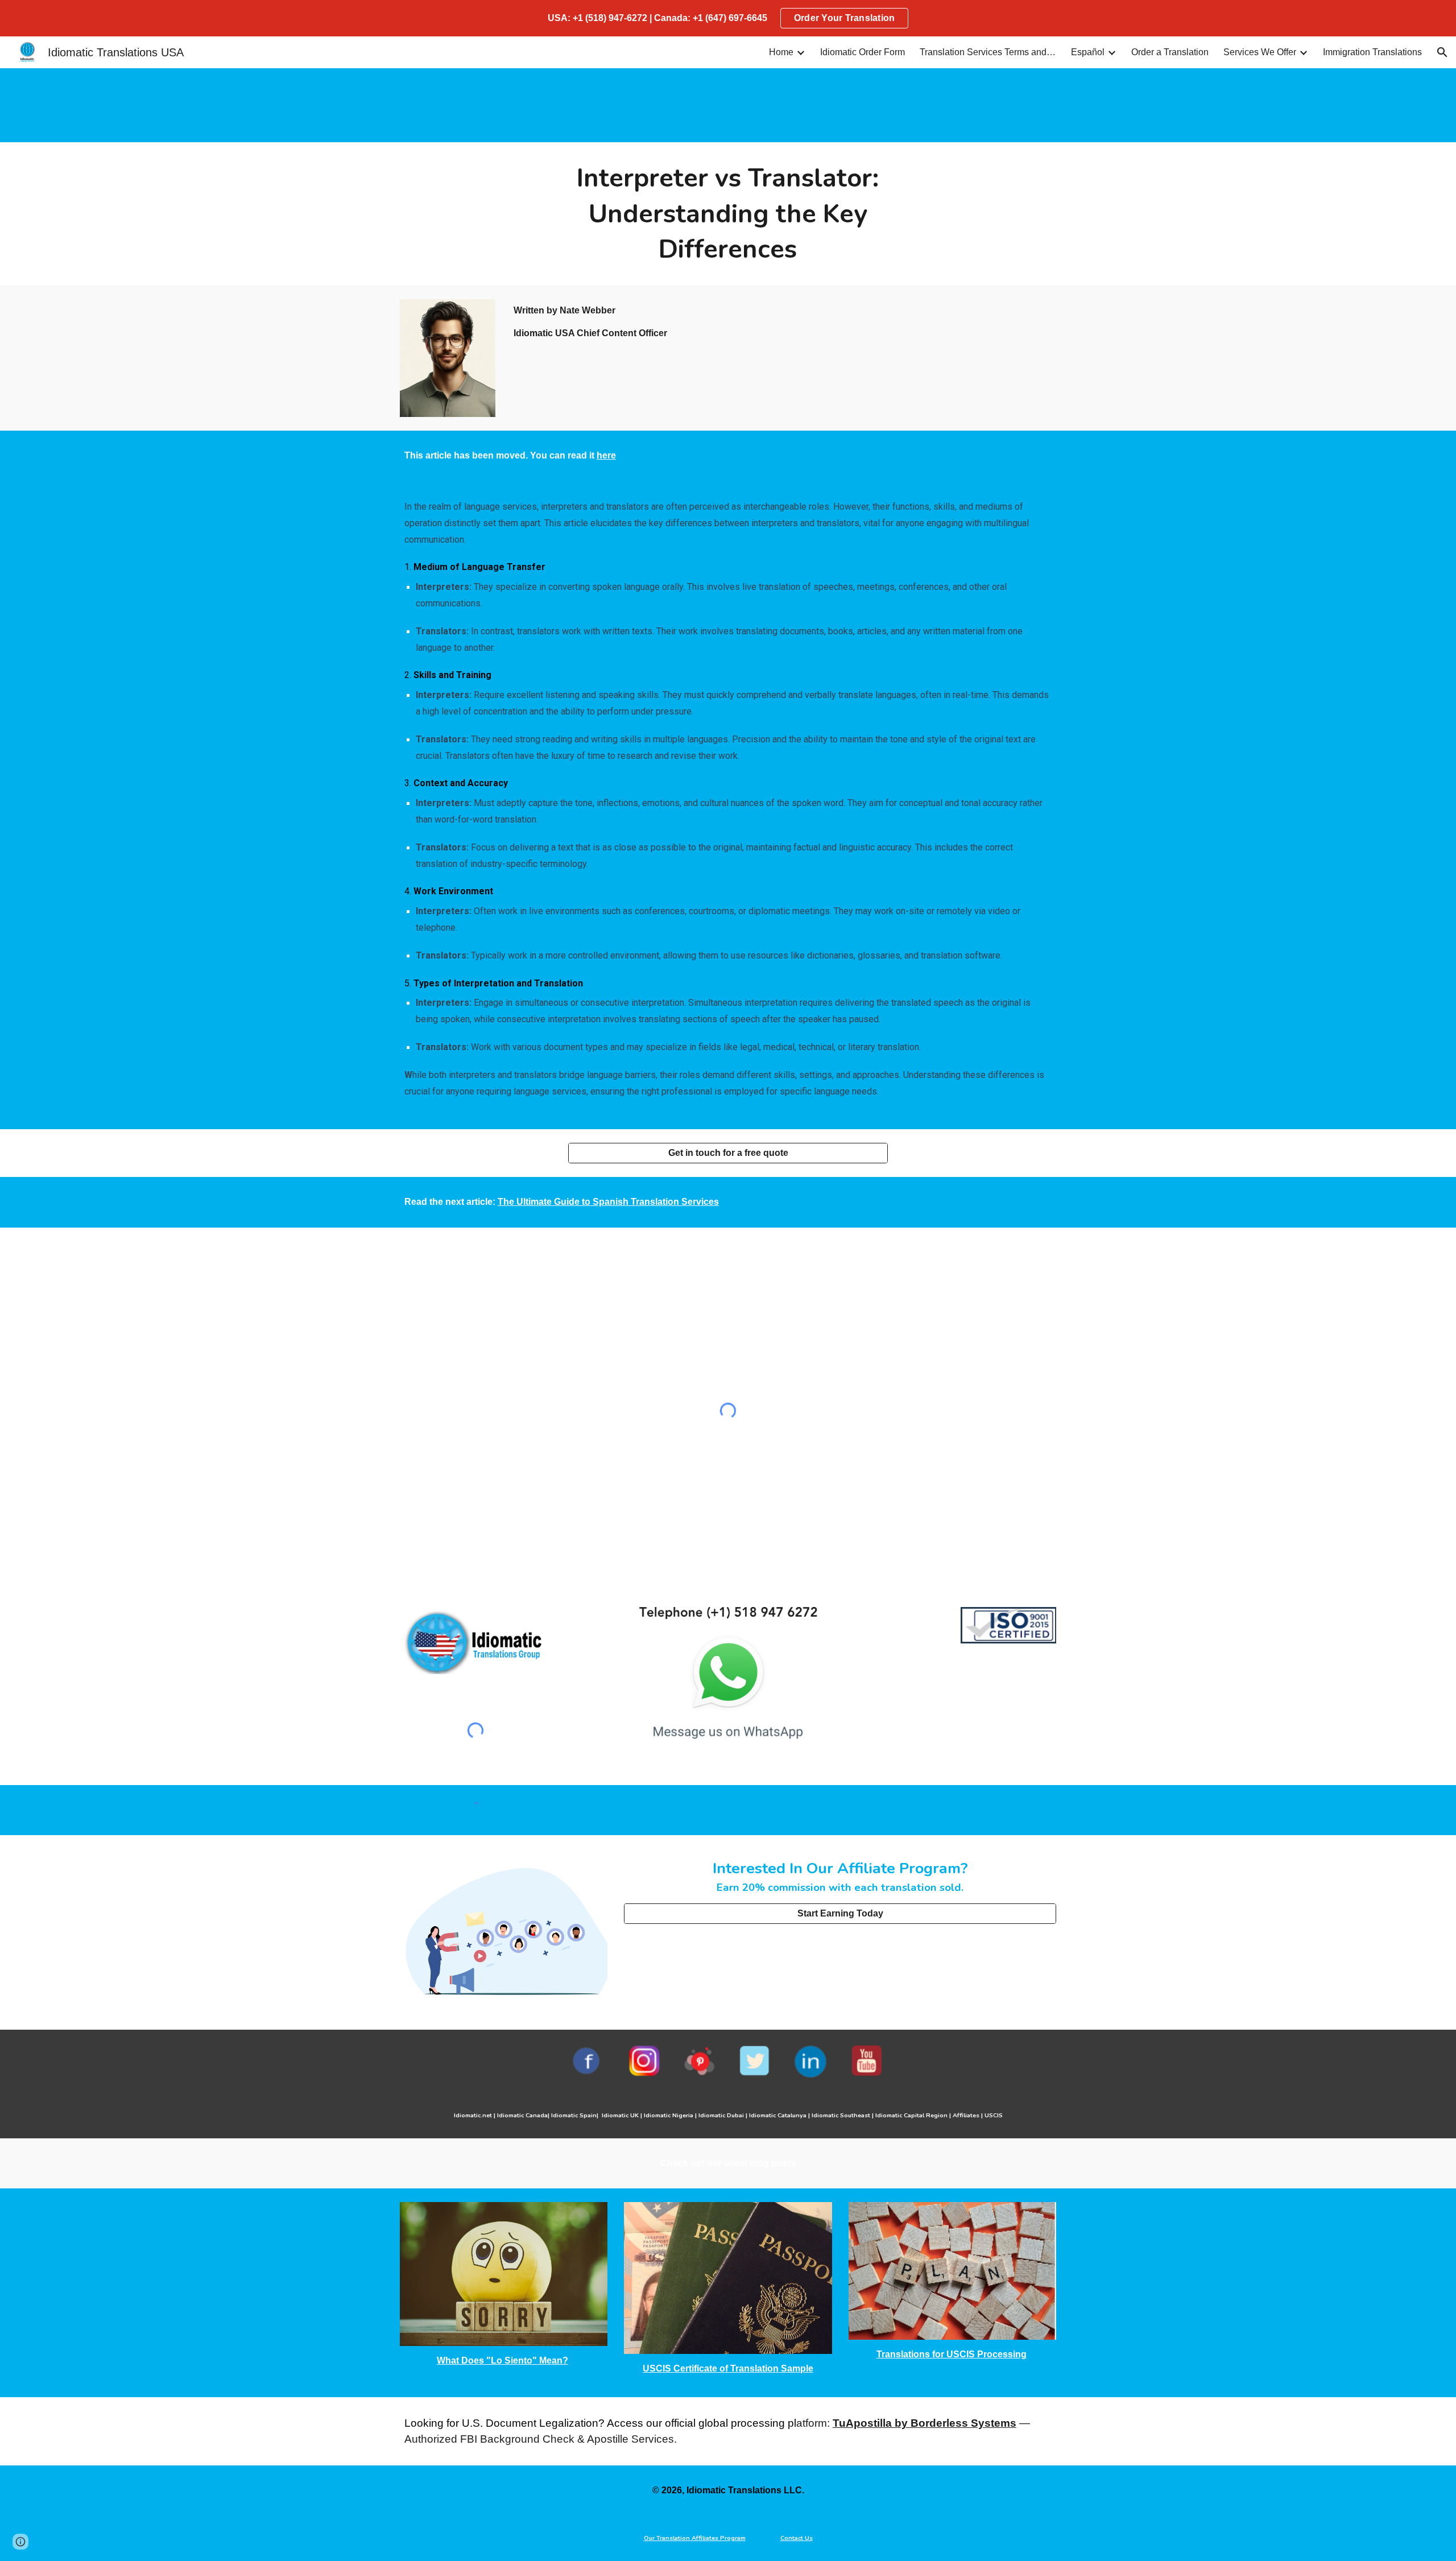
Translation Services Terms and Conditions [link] (988, 52)
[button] (1442, 52)
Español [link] (1088, 52)
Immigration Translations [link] (1372, 52)
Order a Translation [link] (1170, 52)
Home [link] (781, 52)
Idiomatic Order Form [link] (863, 52)
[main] (728, 214)
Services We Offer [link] (1260, 52)
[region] (728, 18)
